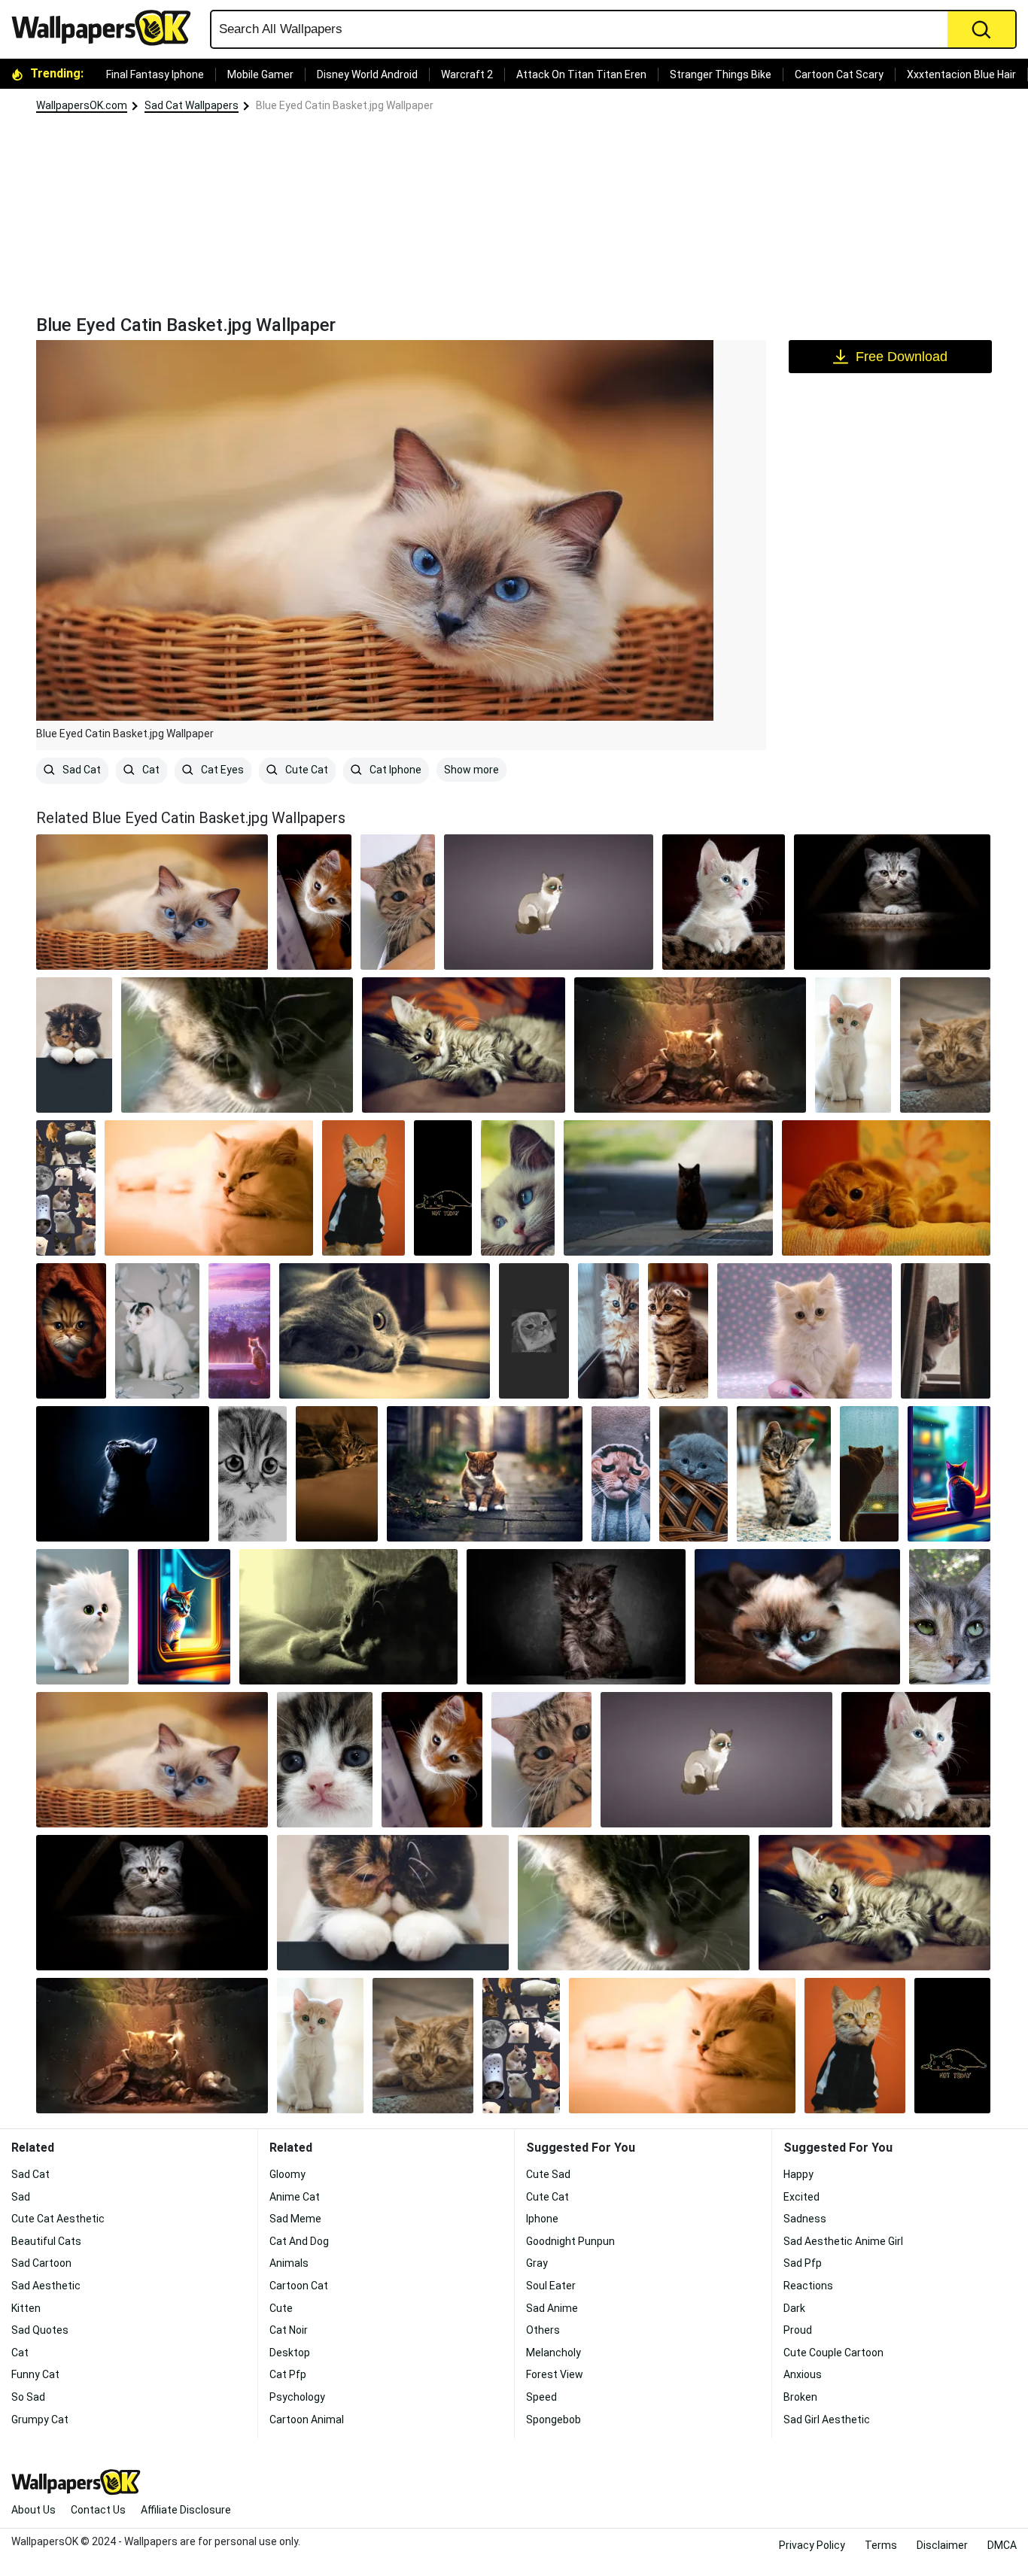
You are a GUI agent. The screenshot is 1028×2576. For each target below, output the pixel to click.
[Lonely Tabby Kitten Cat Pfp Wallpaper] (784, 1474)
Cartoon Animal (307, 2420)
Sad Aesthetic (46, 2286)
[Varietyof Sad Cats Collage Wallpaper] (66, 1188)
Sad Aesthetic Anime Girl (843, 2241)
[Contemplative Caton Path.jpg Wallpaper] (485, 1474)
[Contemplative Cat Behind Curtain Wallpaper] (946, 1331)
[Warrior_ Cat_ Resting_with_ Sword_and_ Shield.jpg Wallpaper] (690, 1045)
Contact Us (98, 2510)
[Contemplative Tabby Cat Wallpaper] (337, 1474)
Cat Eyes (221, 770)
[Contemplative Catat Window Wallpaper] (184, 1617)
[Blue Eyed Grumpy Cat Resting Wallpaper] (797, 1617)
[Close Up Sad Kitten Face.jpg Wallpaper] (325, 1760)
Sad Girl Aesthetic (827, 2420)
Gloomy (287, 2174)
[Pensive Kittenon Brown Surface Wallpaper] (724, 902)
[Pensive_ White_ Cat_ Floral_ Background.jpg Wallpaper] (157, 1331)
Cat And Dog (299, 2241)
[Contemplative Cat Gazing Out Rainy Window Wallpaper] (949, 1474)
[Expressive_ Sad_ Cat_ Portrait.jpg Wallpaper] (252, 1474)
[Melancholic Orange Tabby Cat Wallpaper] (886, 1188)
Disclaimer (942, 2545)
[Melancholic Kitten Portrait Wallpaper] (576, 1617)
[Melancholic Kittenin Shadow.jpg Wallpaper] (892, 902)
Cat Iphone (394, 770)
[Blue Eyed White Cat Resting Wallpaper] (518, 1188)
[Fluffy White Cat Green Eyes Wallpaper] (82, 1617)
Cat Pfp (288, 2374)
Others (543, 2330)
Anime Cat (295, 2197)
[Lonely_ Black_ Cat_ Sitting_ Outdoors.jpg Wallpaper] (668, 1188)
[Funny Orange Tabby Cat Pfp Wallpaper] (363, 1188)
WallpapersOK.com (82, 105)
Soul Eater (551, 2286)
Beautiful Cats (46, 2241)
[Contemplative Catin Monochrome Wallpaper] (348, 1617)
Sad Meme (295, 2219)
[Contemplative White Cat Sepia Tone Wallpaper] (209, 1188)
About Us (33, 2510)
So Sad (28, 2397)
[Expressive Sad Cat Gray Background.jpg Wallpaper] (549, 902)
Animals (289, 2263)
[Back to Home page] (107, 28)
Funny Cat (35, 2374)
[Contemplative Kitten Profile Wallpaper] (237, 1045)
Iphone (542, 2219)
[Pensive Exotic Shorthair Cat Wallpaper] (74, 1045)
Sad (21, 2197)
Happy (798, 2174)
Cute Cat (306, 770)
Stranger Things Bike (721, 74)
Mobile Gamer (260, 74)
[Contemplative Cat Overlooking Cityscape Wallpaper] (239, 1331)
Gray (537, 2263)
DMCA (1002, 2545)
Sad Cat (81, 770)
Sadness (805, 2219)
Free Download (902, 357)
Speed (541, 2397)
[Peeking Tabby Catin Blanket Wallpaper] (71, 1331)
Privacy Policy (812, 2545)
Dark (794, 2308)
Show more (471, 770)
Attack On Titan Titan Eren (581, 74)
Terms (881, 2545)
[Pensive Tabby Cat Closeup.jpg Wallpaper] (398, 902)
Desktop (290, 2353)
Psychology (297, 2397)
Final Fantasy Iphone (155, 74)
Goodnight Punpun (570, 2241)
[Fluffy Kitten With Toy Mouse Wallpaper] (804, 1331)
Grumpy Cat (40, 2420)
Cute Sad (548, 2174)
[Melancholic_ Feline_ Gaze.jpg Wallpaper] (945, 1045)
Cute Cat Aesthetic (58, 2219)
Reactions (808, 2286)
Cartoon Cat (299, 2286)
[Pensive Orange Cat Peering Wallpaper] (314, 902)
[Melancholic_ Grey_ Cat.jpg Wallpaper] (384, 1331)
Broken (800, 2397)
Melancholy (554, 2353)
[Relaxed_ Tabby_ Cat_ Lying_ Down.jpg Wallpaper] (464, 1045)
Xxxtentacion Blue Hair (961, 74)
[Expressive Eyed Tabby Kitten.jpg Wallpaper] (678, 1331)
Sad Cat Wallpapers (192, 105)
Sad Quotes (40, 2330)
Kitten (26, 2308)
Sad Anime (552, 2308)
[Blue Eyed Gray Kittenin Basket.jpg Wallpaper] (693, 1474)
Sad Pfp (803, 2263)
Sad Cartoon (41, 2263)
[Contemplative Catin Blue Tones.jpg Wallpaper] (123, 1474)
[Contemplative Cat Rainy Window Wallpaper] (869, 1474)
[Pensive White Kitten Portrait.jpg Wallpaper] (853, 1045)
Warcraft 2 (467, 74)
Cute (281, 2308)
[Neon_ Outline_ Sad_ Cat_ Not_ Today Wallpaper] (443, 1188)
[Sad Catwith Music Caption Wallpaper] (534, 1331)
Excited (801, 2197)
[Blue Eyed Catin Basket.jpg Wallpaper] (152, 1760)
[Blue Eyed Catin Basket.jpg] (152, 902)
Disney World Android (367, 74)
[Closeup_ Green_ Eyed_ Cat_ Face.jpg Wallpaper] (950, 1617)
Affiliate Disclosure (186, 2510)
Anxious (803, 2374)
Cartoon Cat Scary (839, 74)
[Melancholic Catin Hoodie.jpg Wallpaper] (621, 1474)
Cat (150, 770)
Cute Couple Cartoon (833, 2353)
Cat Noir (289, 2330)
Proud (798, 2330)
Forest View (555, 2374)
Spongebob (554, 2420)
